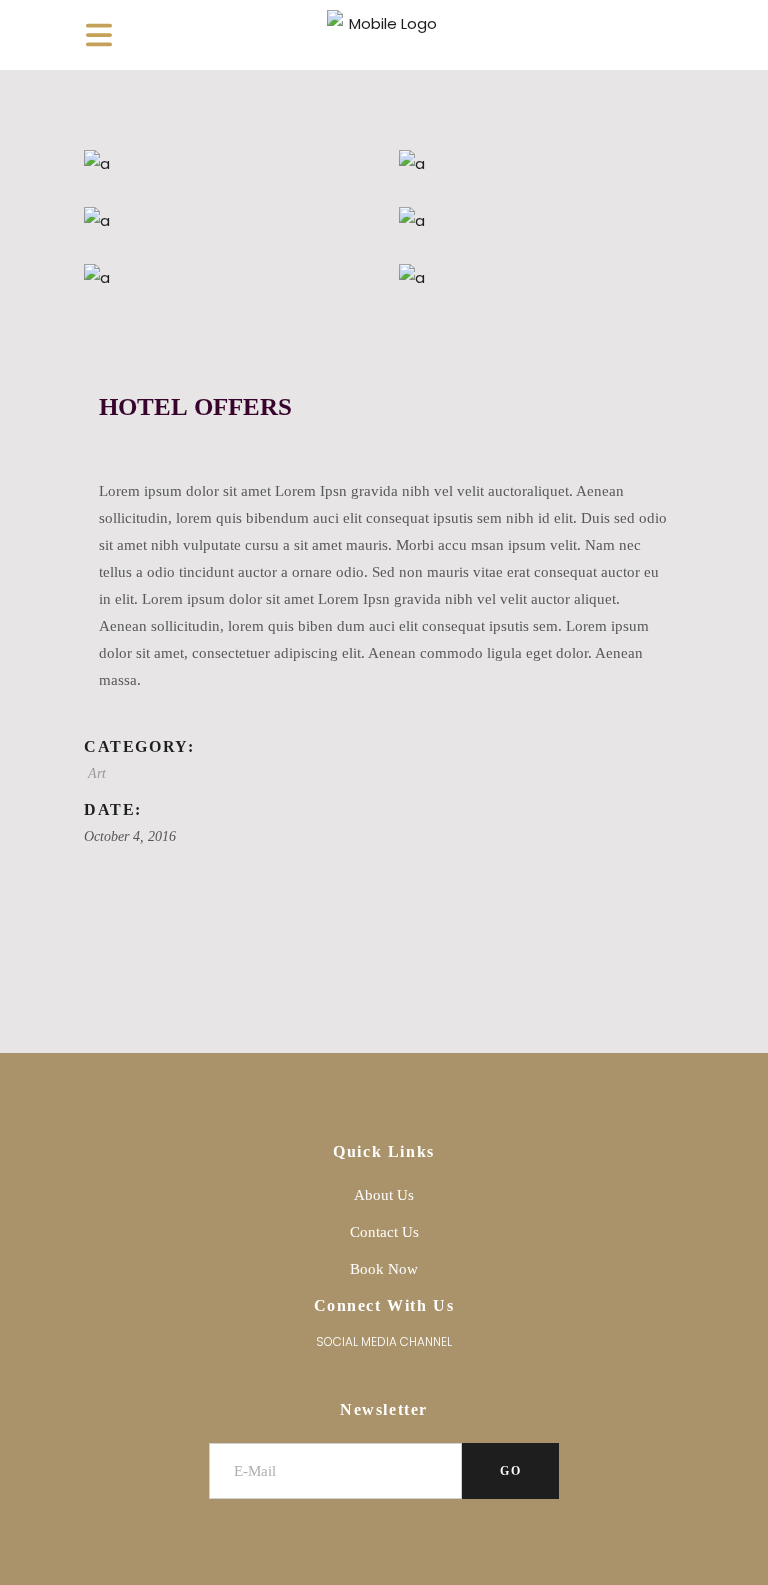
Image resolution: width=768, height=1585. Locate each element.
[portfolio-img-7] (541, 220)
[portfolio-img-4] (541, 163)
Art (97, 773)
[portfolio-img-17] (541, 277)
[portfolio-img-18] (226, 277)
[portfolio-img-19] (226, 163)
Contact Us (384, 1232)
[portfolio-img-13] (226, 220)
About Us (384, 1195)
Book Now (384, 1269)
